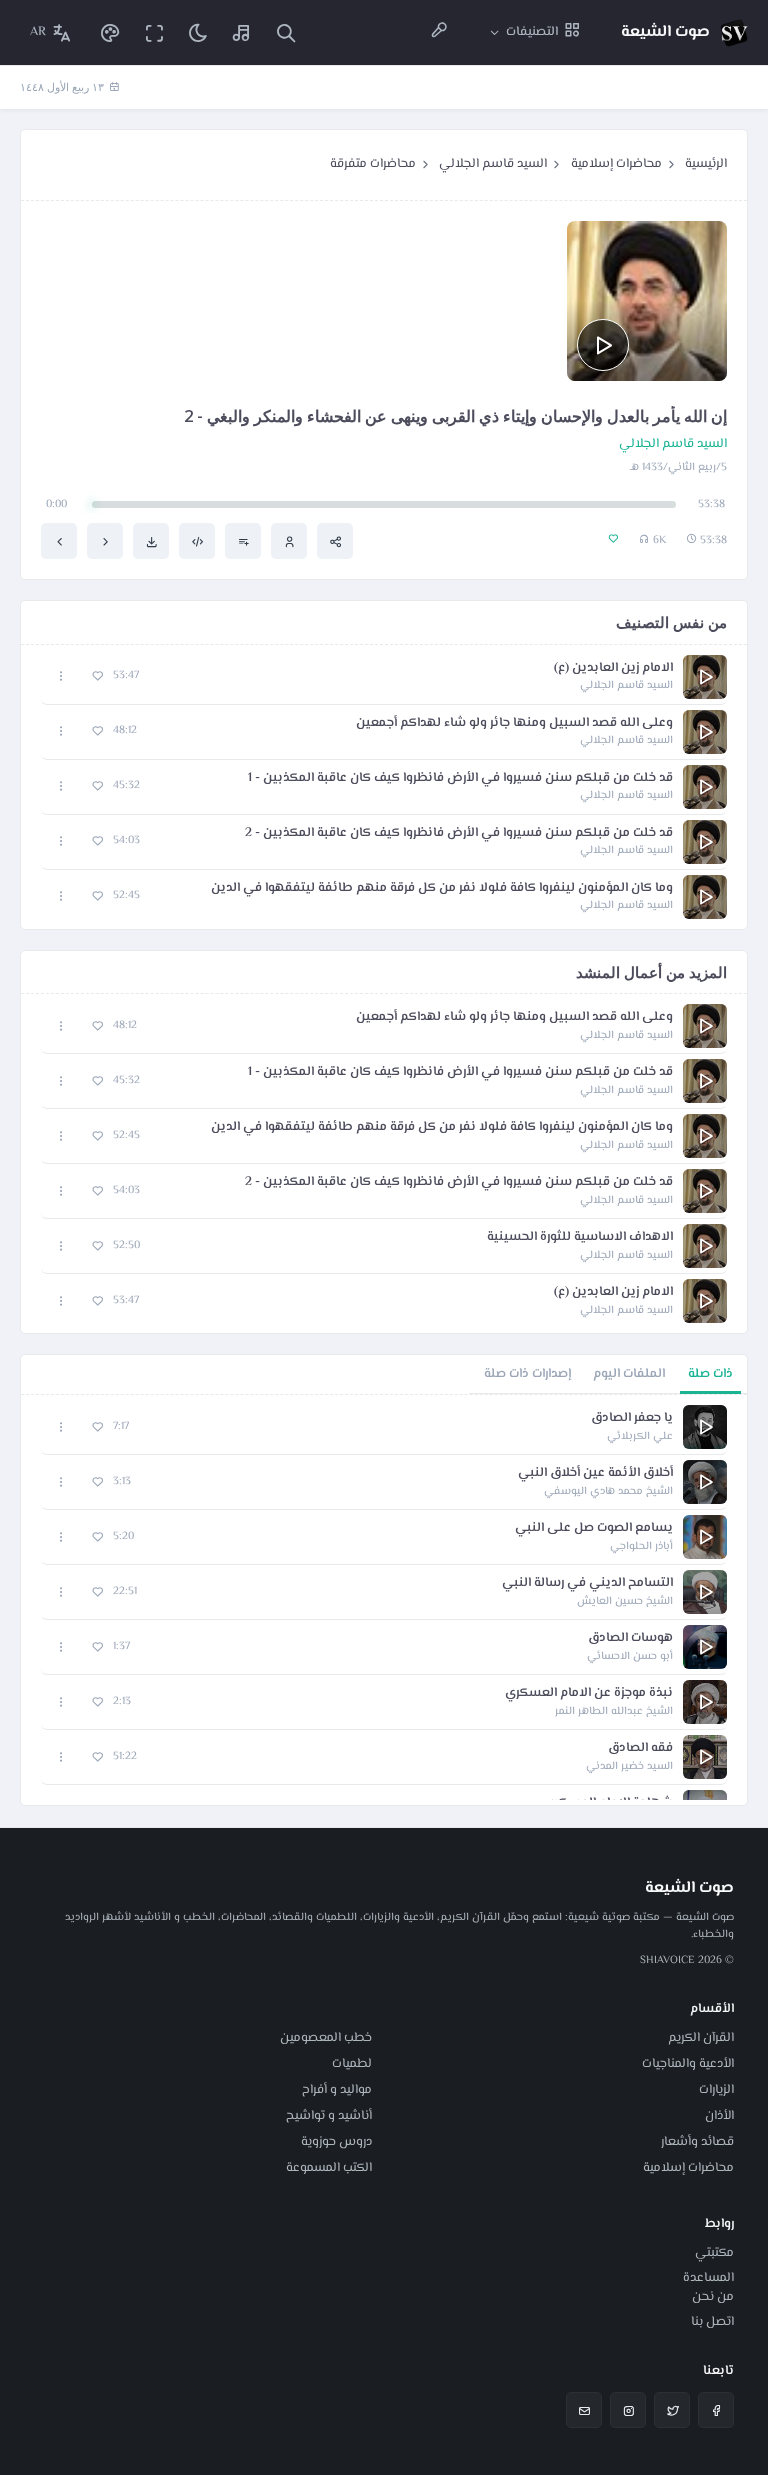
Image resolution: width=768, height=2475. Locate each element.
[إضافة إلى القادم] (243, 541)
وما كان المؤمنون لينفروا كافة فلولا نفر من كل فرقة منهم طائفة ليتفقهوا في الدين (442, 888)
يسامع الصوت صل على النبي (594, 1528)
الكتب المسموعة (329, 2168)
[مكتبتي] (242, 32)
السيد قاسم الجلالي (493, 164)
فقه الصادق (640, 1748)
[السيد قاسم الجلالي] (289, 541)
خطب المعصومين (326, 2038)
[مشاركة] (335, 541)
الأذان (719, 2116)
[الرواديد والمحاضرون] (439, 32)
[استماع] (603, 345)
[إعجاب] (97, 676)
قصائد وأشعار (697, 2142)
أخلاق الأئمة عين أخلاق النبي (595, 1473)
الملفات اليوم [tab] (629, 1374)
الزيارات (716, 2090)
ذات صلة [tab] (710, 1374)
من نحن (713, 2297)
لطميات (352, 2064)
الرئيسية (706, 164)
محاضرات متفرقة (373, 164)
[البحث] (286, 32)
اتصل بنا (712, 2322)
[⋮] (61, 676)
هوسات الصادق (630, 1638)
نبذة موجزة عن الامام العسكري (589, 1693)
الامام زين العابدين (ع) (613, 668)
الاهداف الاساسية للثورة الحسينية (580, 1237)
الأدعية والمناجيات (688, 2064)
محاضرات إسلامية (616, 164)
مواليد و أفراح (337, 2090)
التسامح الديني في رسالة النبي (587, 1583)
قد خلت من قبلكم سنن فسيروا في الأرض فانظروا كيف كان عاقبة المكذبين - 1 (460, 778)
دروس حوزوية (336, 2142)
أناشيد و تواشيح (329, 2116)
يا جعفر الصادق (632, 1418)
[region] (384, 1600)
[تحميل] (151, 541)
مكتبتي (714, 2253)
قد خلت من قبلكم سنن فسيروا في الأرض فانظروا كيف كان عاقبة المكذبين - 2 (459, 833)
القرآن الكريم (701, 2038)
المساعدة (708, 2278)
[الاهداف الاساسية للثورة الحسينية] (59, 541)
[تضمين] (197, 541)
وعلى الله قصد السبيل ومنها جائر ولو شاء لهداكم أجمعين (514, 723)
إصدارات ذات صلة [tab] (527, 1374)
